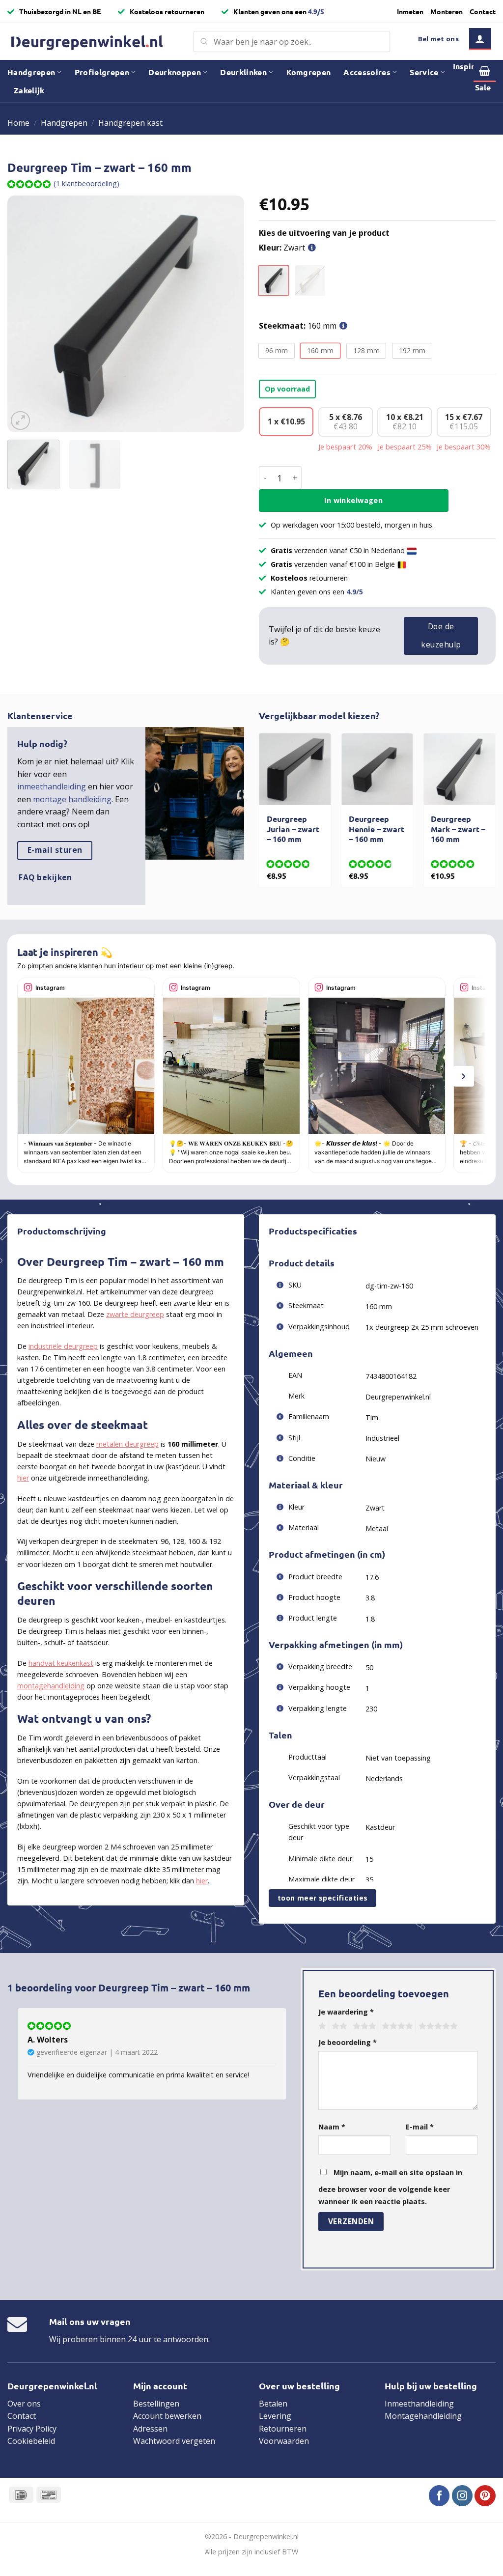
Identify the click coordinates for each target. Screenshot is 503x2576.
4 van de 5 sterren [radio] (396, 2026)
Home (18, 123)
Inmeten (410, 11)
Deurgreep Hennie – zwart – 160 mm (377, 829)
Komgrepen (309, 72)
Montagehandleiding (423, 2416)
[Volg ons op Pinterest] (485, 2496)
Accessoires (367, 72)
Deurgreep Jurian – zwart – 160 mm (293, 829)
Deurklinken (243, 72)
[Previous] (25, 314)
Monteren (447, 11)
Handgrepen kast (130, 123)
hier (23, 1478)
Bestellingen (156, 2404)
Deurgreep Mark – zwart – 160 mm (458, 829)
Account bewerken (167, 2416)
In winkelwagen (353, 500)
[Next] (227, 314)
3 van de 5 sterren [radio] (363, 2026)
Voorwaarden (284, 2441)
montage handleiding (72, 799)
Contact (483, 11)
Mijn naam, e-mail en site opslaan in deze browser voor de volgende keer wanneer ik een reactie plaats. (390, 2187)
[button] (480, 39)
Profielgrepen (102, 72)
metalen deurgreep (127, 1444)
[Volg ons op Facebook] (439, 2496)
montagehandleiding (51, 1686)
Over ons (24, 2404)
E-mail (420, 2127)
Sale (483, 87)
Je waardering (346, 2012)
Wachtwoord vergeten (174, 2441)
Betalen (273, 2404)
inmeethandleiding (52, 786)
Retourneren (283, 2429)
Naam (332, 2127)
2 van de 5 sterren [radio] (338, 2026)
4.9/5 (316, 11)
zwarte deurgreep (135, 1314)
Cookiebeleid (31, 2441)
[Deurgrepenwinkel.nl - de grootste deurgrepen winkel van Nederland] (93, 42)
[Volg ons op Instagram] (462, 2496)
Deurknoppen (175, 72)
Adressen (150, 2429)
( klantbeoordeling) (86, 183)
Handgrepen (31, 72)
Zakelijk (29, 90)
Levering (275, 2416)
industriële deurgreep (63, 1346)
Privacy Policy (32, 2429)
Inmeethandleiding (419, 2404)
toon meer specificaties (323, 1898)
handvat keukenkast (61, 1663)
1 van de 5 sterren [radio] (321, 2026)
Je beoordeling (348, 2042)
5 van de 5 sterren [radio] (437, 2026)
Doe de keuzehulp (441, 635)
